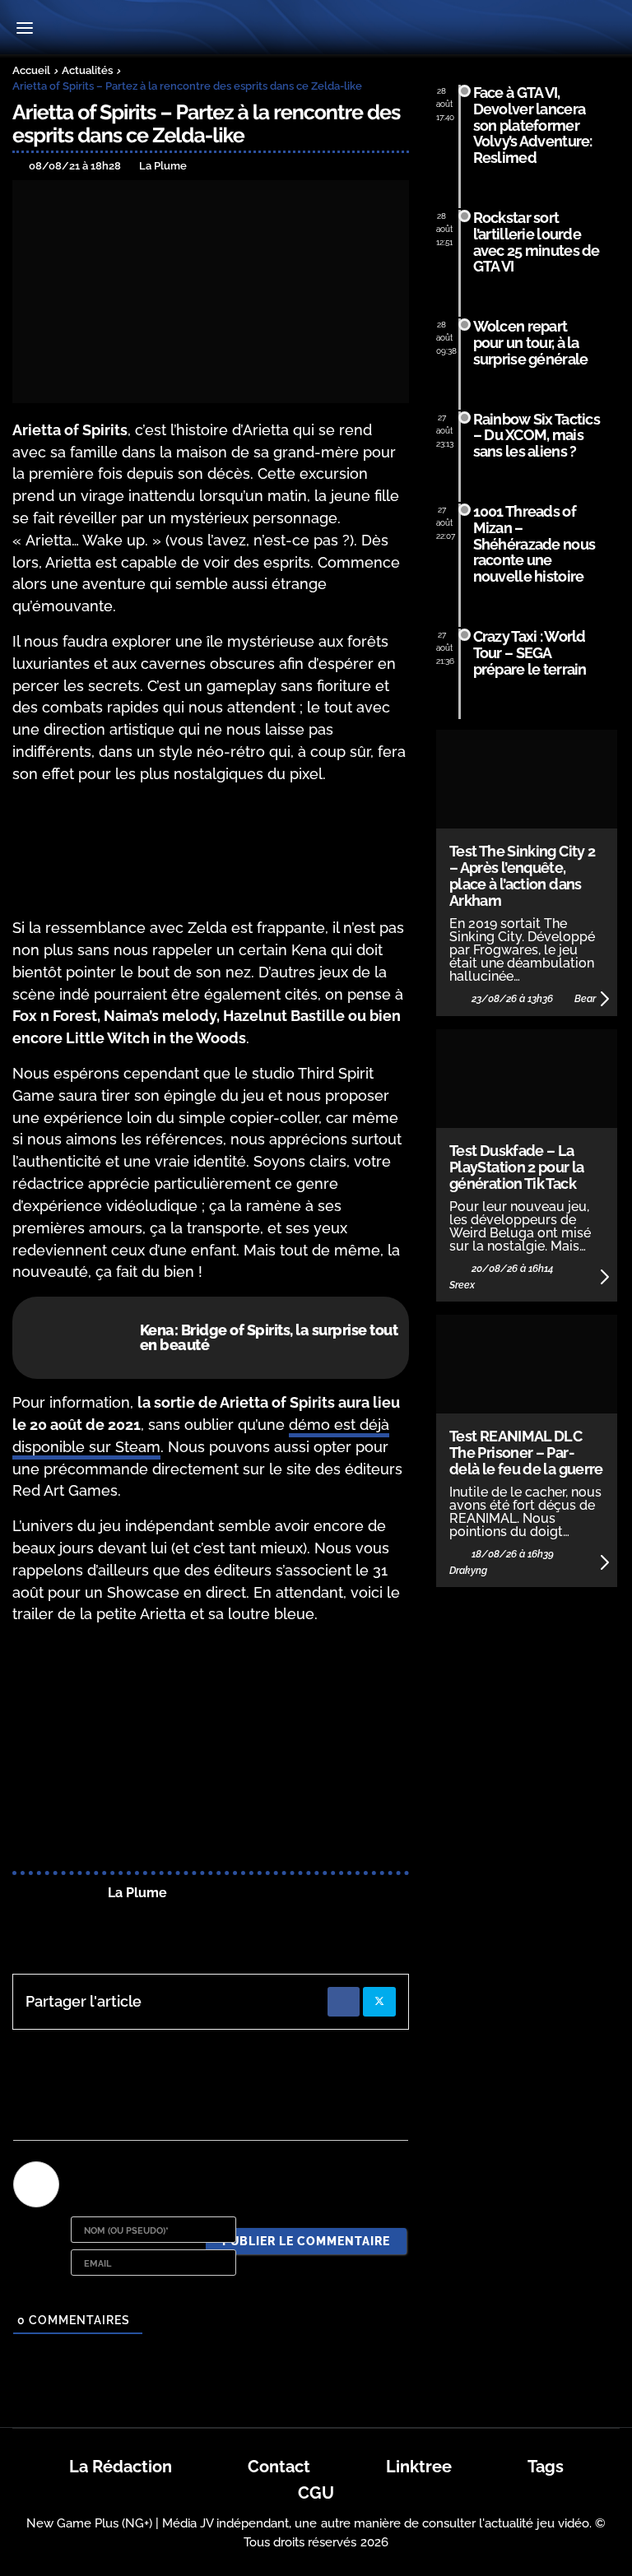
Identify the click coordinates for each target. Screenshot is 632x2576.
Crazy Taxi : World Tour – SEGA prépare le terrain (530, 653)
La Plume (137, 1893)
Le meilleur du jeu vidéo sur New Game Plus (316, 29)
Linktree (419, 2467)
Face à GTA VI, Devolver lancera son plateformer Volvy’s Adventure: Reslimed (533, 125)
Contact (279, 2467)
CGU (316, 2493)
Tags (546, 2467)
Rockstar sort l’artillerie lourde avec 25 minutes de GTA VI (537, 242)
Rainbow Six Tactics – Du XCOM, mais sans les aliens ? (537, 436)
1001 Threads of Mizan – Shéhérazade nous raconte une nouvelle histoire (534, 544)
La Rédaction (121, 2467)
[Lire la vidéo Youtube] (211, 1750)
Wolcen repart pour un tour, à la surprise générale (531, 343)
